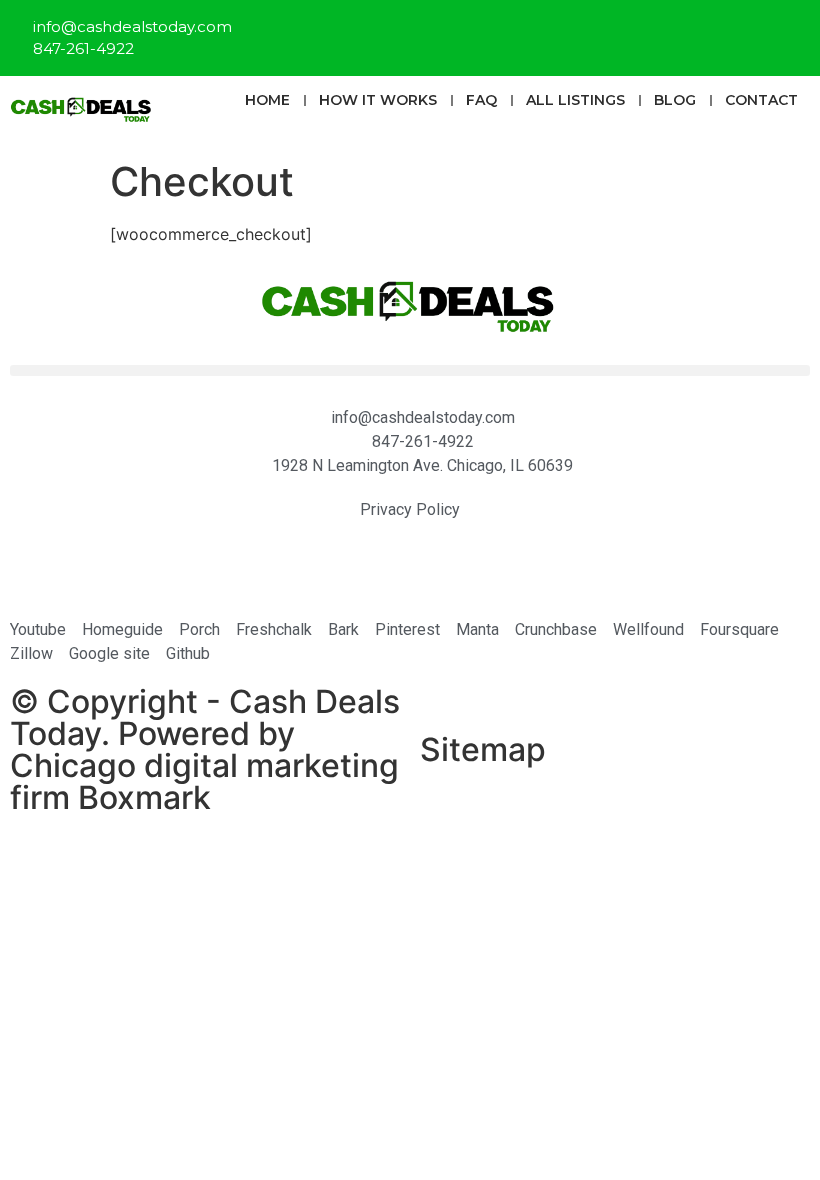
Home (267, 100)
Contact (761, 100)
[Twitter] (725, 35)
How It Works (378, 100)
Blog (675, 100)
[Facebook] (665, 35)
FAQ (481, 100)
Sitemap (483, 749)
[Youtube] (785, 35)
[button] (410, 370)
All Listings (575, 100)
